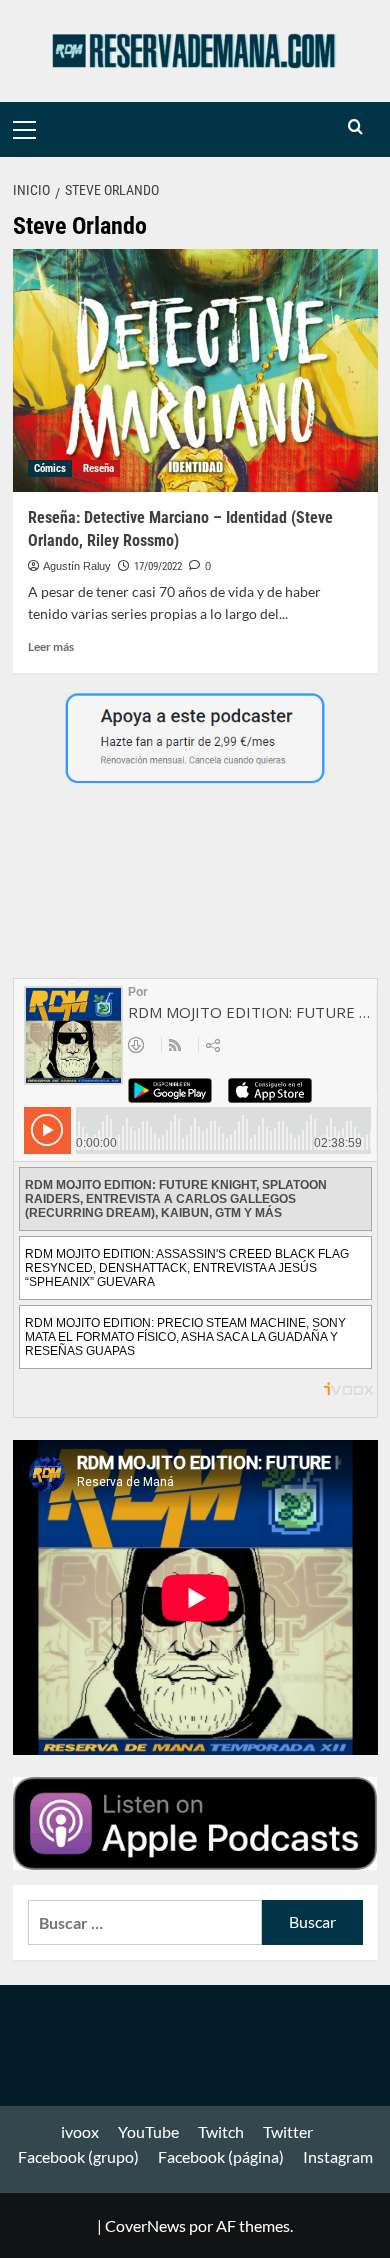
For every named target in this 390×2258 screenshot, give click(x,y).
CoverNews (145, 2225)
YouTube (148, 2131)
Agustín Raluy (77, 566)
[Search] (355, 127)
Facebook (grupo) (78, 2156)
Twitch (221, 2131)
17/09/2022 (158, 566)
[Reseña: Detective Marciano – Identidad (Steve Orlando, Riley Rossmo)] (195, 370)
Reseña (98, 468)
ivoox (80, 2131)
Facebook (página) (221, 2156)
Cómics (50, 468)
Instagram (338, 2156)
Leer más (51, 646)
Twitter (288, 2131)
